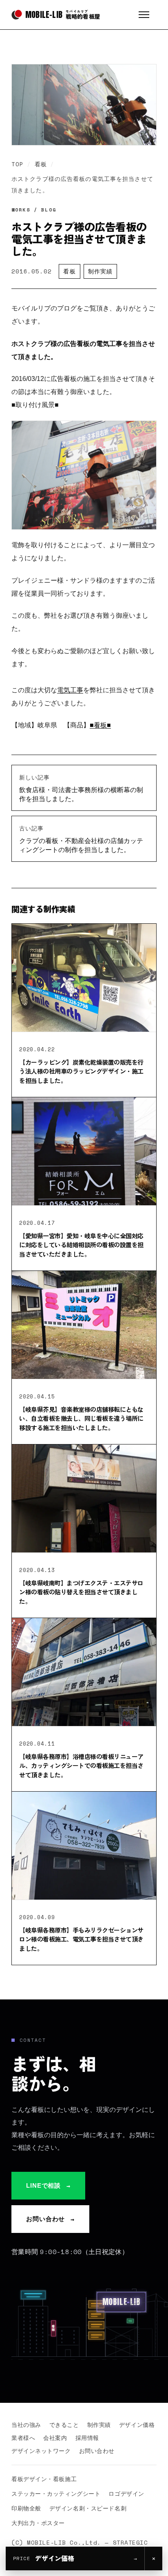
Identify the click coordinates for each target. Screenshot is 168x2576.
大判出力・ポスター (38, 2523)
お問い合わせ (50, 2219)
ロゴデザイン (126, 2493)
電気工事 (70, 690)
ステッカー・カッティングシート (56, 2493)
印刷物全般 (26, 2508)
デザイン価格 (137, 2425)
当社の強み (26, 2425)
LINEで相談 (48, 2186)
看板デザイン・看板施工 (44, 2479)
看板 (41, 164)
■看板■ (100, 725)
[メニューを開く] (148, 15)
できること (64, 2425)
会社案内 (55, 2438)
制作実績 (100, 271)
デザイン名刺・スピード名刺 (88, 2508)
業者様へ (23, 2438)
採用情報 (87, 2438)
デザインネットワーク (41, 2451)
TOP (18, 164)
